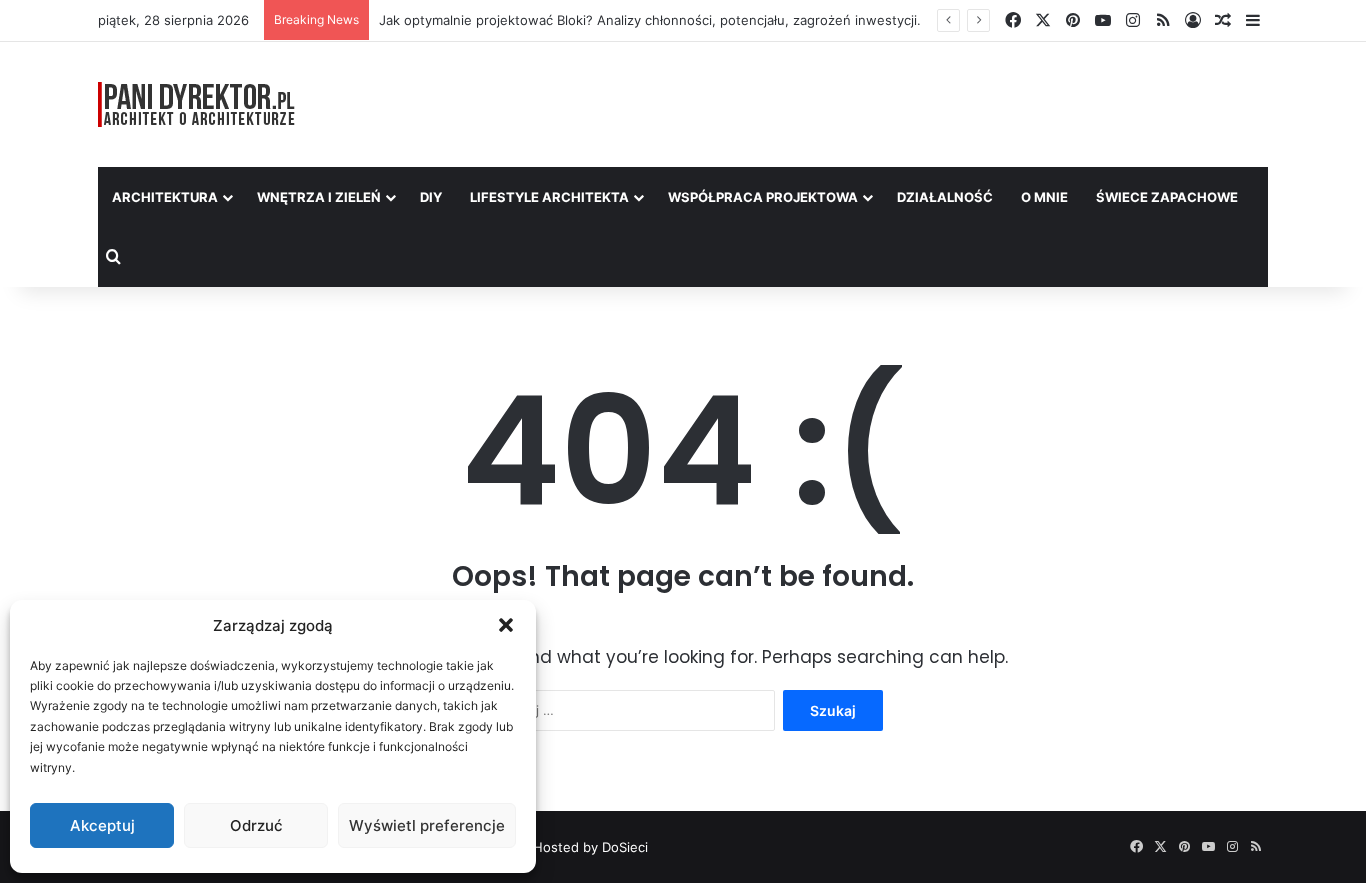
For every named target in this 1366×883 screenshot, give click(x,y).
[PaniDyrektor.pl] (197, 104)
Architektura (165, 197)
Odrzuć (256, 825)
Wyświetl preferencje (427, 825)
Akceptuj (102, 825)
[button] (506, 625)
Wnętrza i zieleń (319, 197)
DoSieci (625, 847)
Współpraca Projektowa (763, 197)
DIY (431, 197)
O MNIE (1044, 197)
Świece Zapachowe (1167, 197)
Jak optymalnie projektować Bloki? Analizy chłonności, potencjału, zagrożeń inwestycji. (650, 20)
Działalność (945, 197)
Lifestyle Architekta (549, 197)
